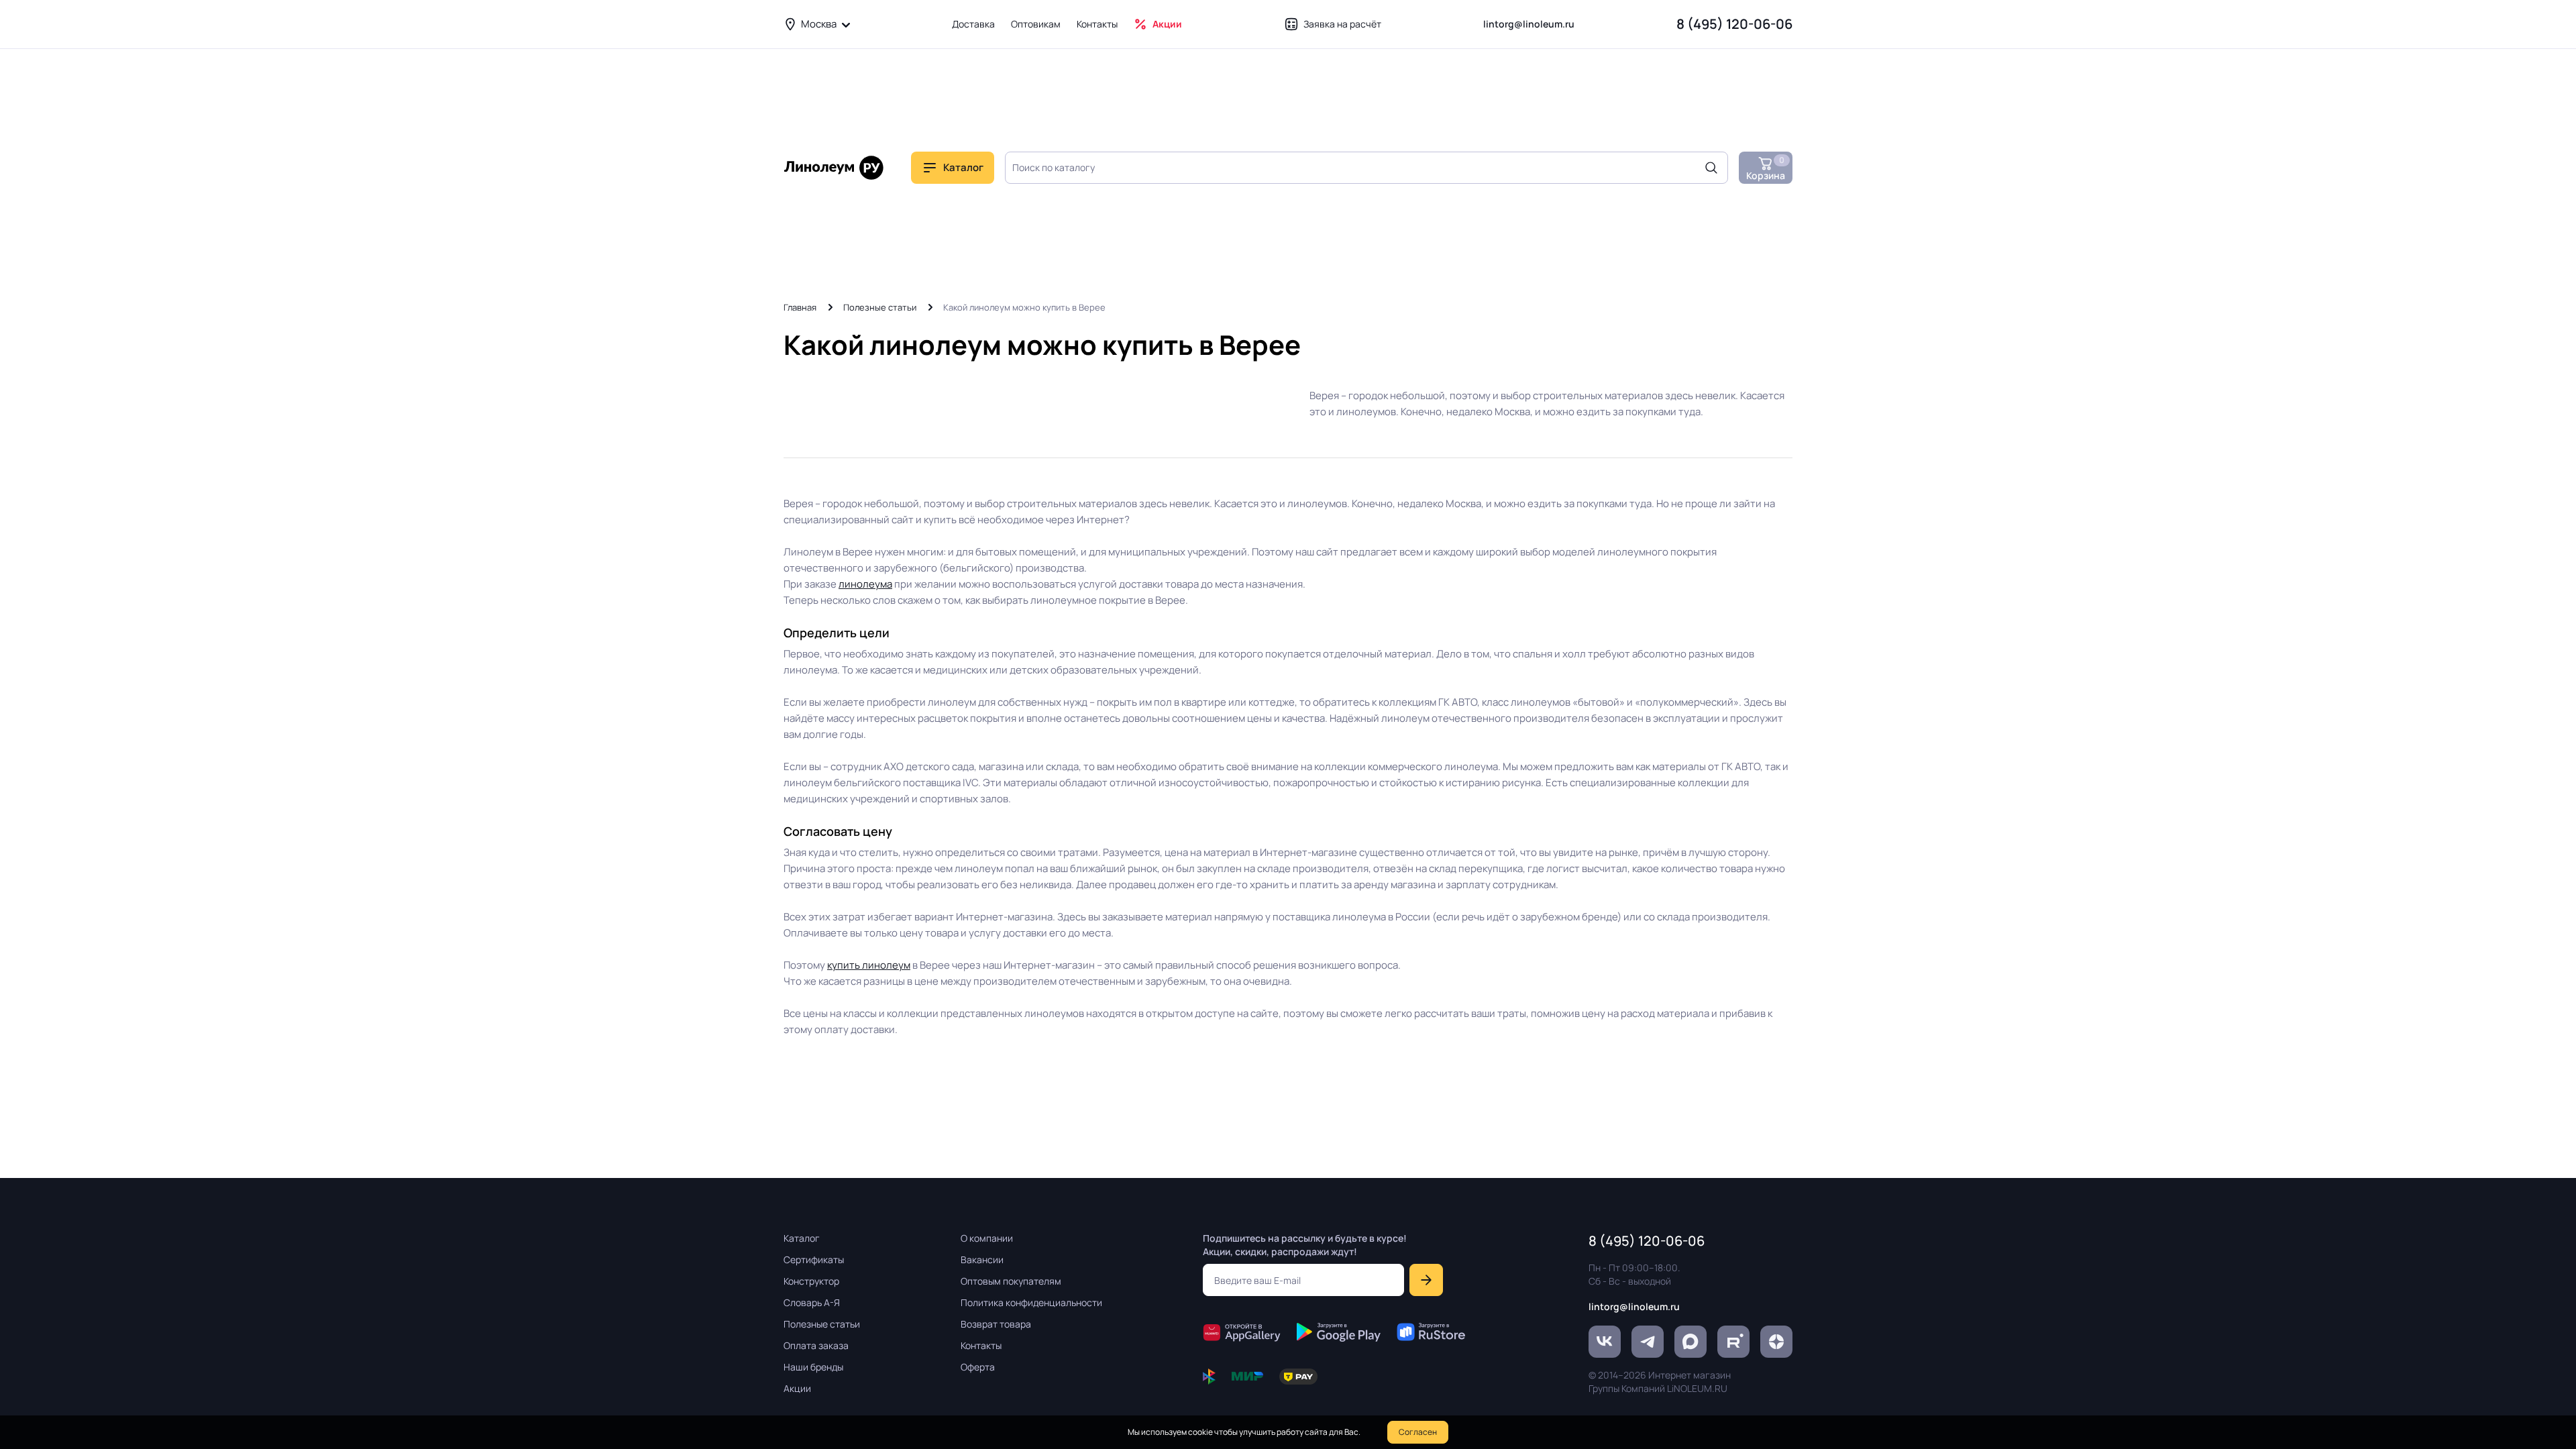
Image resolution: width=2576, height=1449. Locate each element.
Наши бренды (813, 1367)
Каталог (802, 1238)
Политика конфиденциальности (1031, 1302)
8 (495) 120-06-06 (1734, 24)
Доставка (973, 24)
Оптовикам (1036, 24)
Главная (800, 307)
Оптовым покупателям (1011, 1281)
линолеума (865, 584)
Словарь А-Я (812, 1302)
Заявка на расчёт (1342, 24)
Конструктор (811, 1281)
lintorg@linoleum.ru (1529, 24)
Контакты (1097, 24)
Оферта (978, 1367)
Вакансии (982, 1259)
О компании (987, 1238)
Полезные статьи (880, 307)
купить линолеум (869, 965)
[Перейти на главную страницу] (834, 168)
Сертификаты (814, 1259)
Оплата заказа (816, 1345)
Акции (1167, 24)
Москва (819, 24)
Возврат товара (996, 1324)
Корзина (1766, 168)
